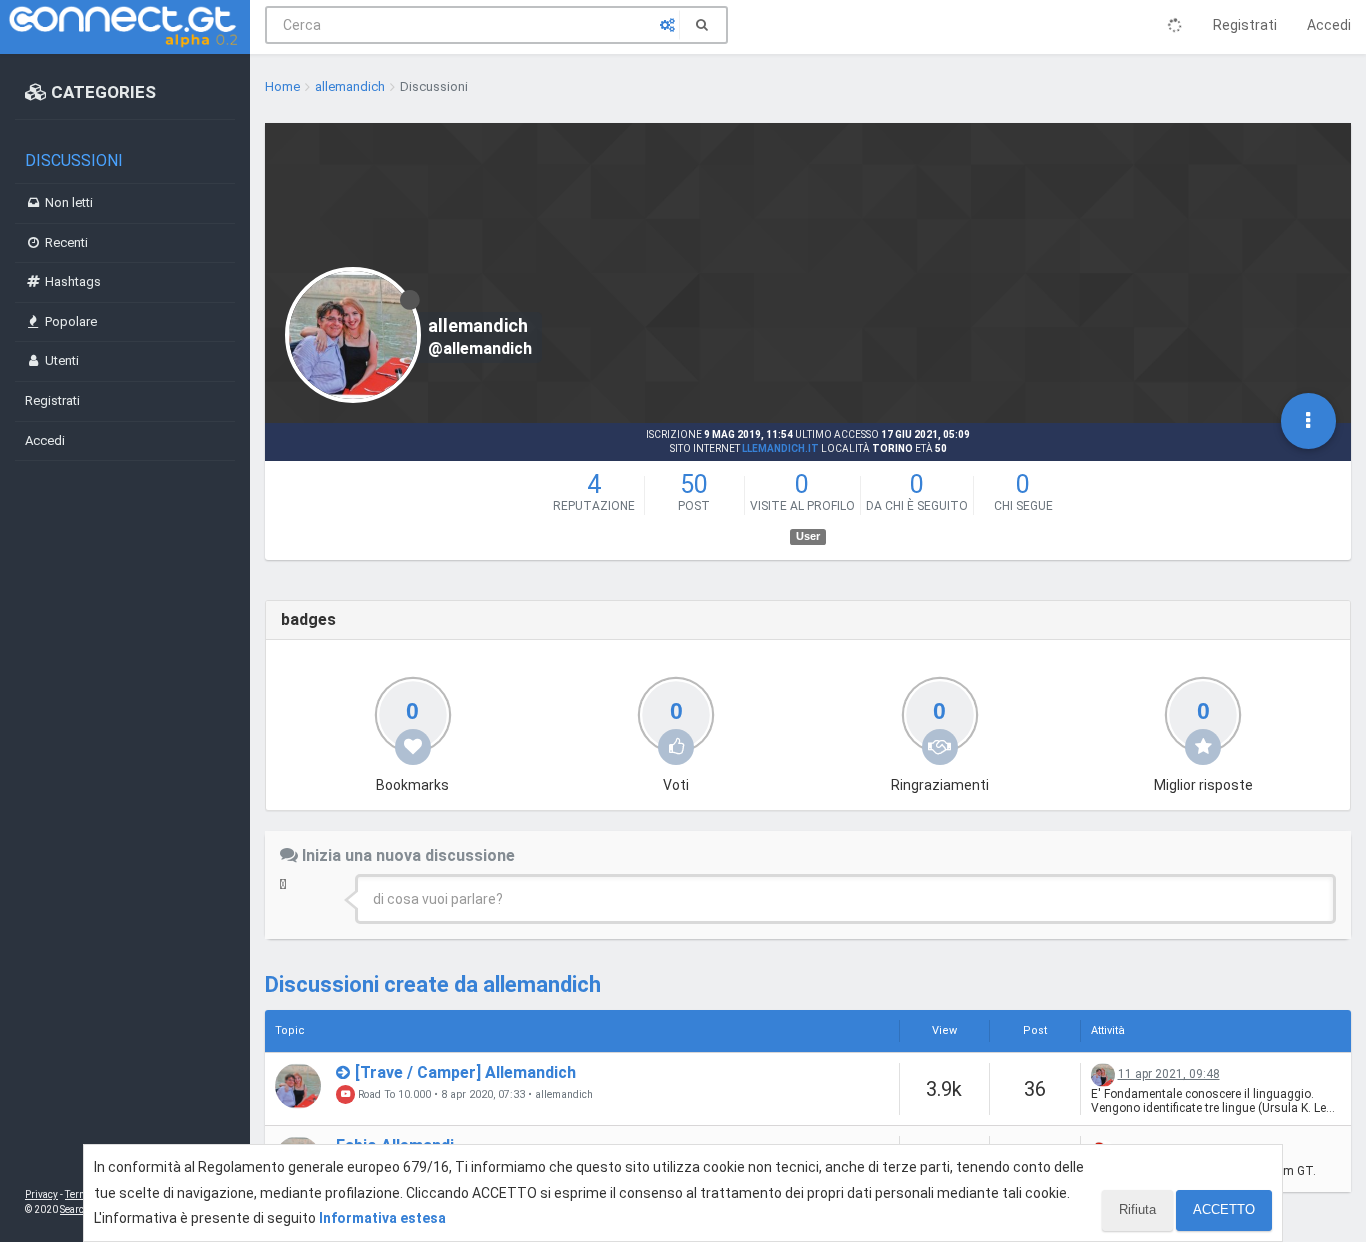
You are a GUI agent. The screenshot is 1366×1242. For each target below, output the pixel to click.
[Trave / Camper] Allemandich (465, 1072)
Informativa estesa (382, 1218)
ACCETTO (1224, 1209)
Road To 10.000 (393, 1094)
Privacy (41, 1194)
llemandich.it (780, 448)
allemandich (564, 1095)
